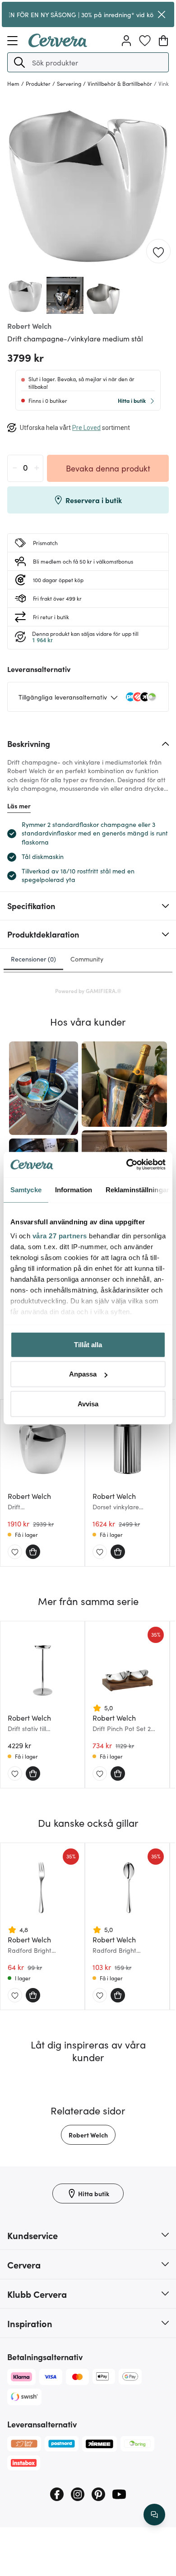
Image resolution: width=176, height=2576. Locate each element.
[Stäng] (162, 14)
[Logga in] (126, 41)
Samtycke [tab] (26, 1189)
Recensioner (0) (33, 959)
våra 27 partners (60, 1236)
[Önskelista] (145, 41)
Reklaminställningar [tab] (137, 1189)
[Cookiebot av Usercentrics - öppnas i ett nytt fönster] (127, 1165)
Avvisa (88, 1403)
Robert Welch (88, 2135)
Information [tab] (74, 1189)
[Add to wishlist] (158, 252)
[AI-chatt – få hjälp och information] (154, 2515)
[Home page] (58, 44)
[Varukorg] (163, 41)
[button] (19, 62)
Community (87, 959)
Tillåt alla (88, 1344)
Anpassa (83, 1374)
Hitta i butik (132, 400)
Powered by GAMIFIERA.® (88, 991)
